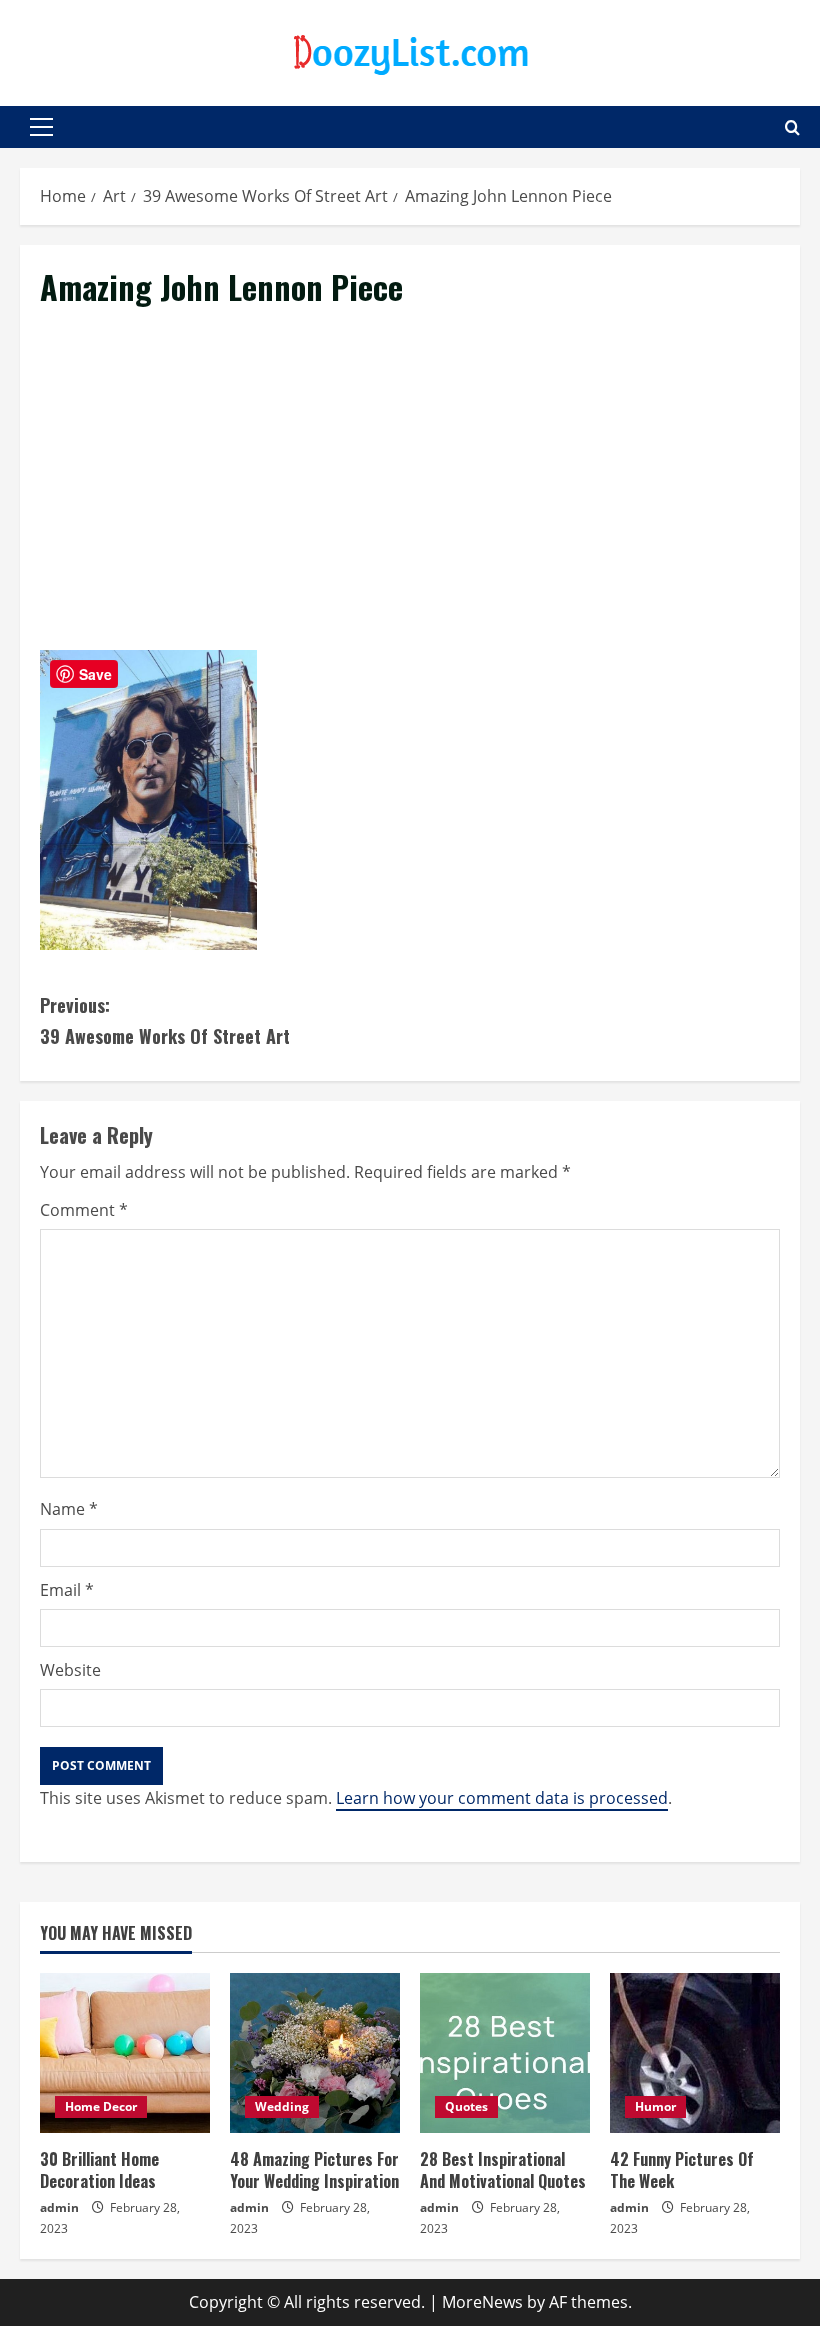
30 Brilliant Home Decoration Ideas (99, 2170)
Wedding (282, 2106)
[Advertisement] (410, 502)
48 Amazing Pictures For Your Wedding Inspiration (314, 2170)
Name (69, 1509)
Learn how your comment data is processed (502, 1798)
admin (59, 2207)
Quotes (466, 2106)
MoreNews (482, 2302)
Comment (84, 1210)
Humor (655, 2106)
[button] (41, 127)
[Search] (792, 127)
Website (70, 1670)
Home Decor (101, 2106)
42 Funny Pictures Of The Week (682, 2170)
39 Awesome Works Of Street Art (165, 1020)
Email (67, 1590)
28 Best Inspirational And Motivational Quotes (503, 2170)
